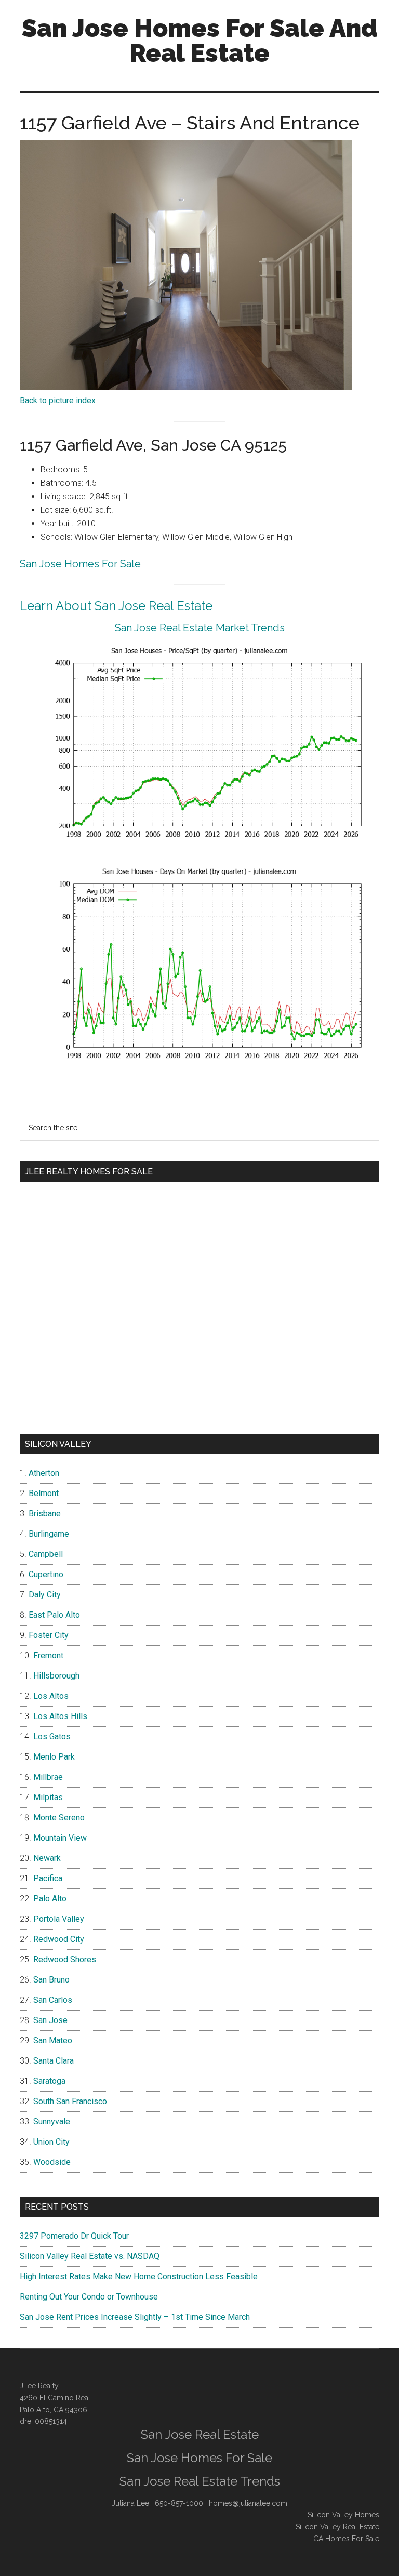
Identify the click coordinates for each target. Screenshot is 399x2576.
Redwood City (59, 1939)
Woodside (52, 2162)
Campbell (46, 1554)
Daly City (45, 1595)
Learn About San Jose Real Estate (116, 606)
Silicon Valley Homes (343, 2515)
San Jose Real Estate (200, 2434)
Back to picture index (58, 400)
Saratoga (49, 2081)
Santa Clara (54, 2061)
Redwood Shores (65, 1959)
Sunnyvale (52, 2122)
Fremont (48, 1655)
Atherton (44, 1473)
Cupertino (46, 1574)
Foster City (49, 1635)
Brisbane (45, 1514)
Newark (47, 1858)
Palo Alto (50, 1899)
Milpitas (48, 1797)
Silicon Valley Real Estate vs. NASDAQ (90, 2256)
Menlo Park (54, 1757)
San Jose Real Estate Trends (200, 2481)
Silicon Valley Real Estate (337, 2527)
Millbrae (48, 1777)
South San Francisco (70, 2101)
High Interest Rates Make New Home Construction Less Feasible (139, 2276)
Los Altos (51, 1696)
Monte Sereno (59, 1818)
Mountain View (60, 1838)
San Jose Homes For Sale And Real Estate (200, 41)
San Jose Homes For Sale (80, 564)
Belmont (44, 1493)
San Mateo (53, 2040)
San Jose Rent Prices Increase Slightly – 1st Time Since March (135, 2317)
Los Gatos (52, 1736)
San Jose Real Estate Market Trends (200, 628)
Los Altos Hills (60, 1716)
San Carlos (53, 2000)
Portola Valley (59, 1919)
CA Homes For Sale (346, 2539)
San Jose (50, 2020)
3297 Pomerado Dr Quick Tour (74, 2236)
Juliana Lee (130, 2503)
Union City (51, 2142)
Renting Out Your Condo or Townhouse (89, 2297)
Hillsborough (56, 1676)
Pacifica (48, 1878)
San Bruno (51, 1980)
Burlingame (49, 1534)
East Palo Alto (54, 1615)
